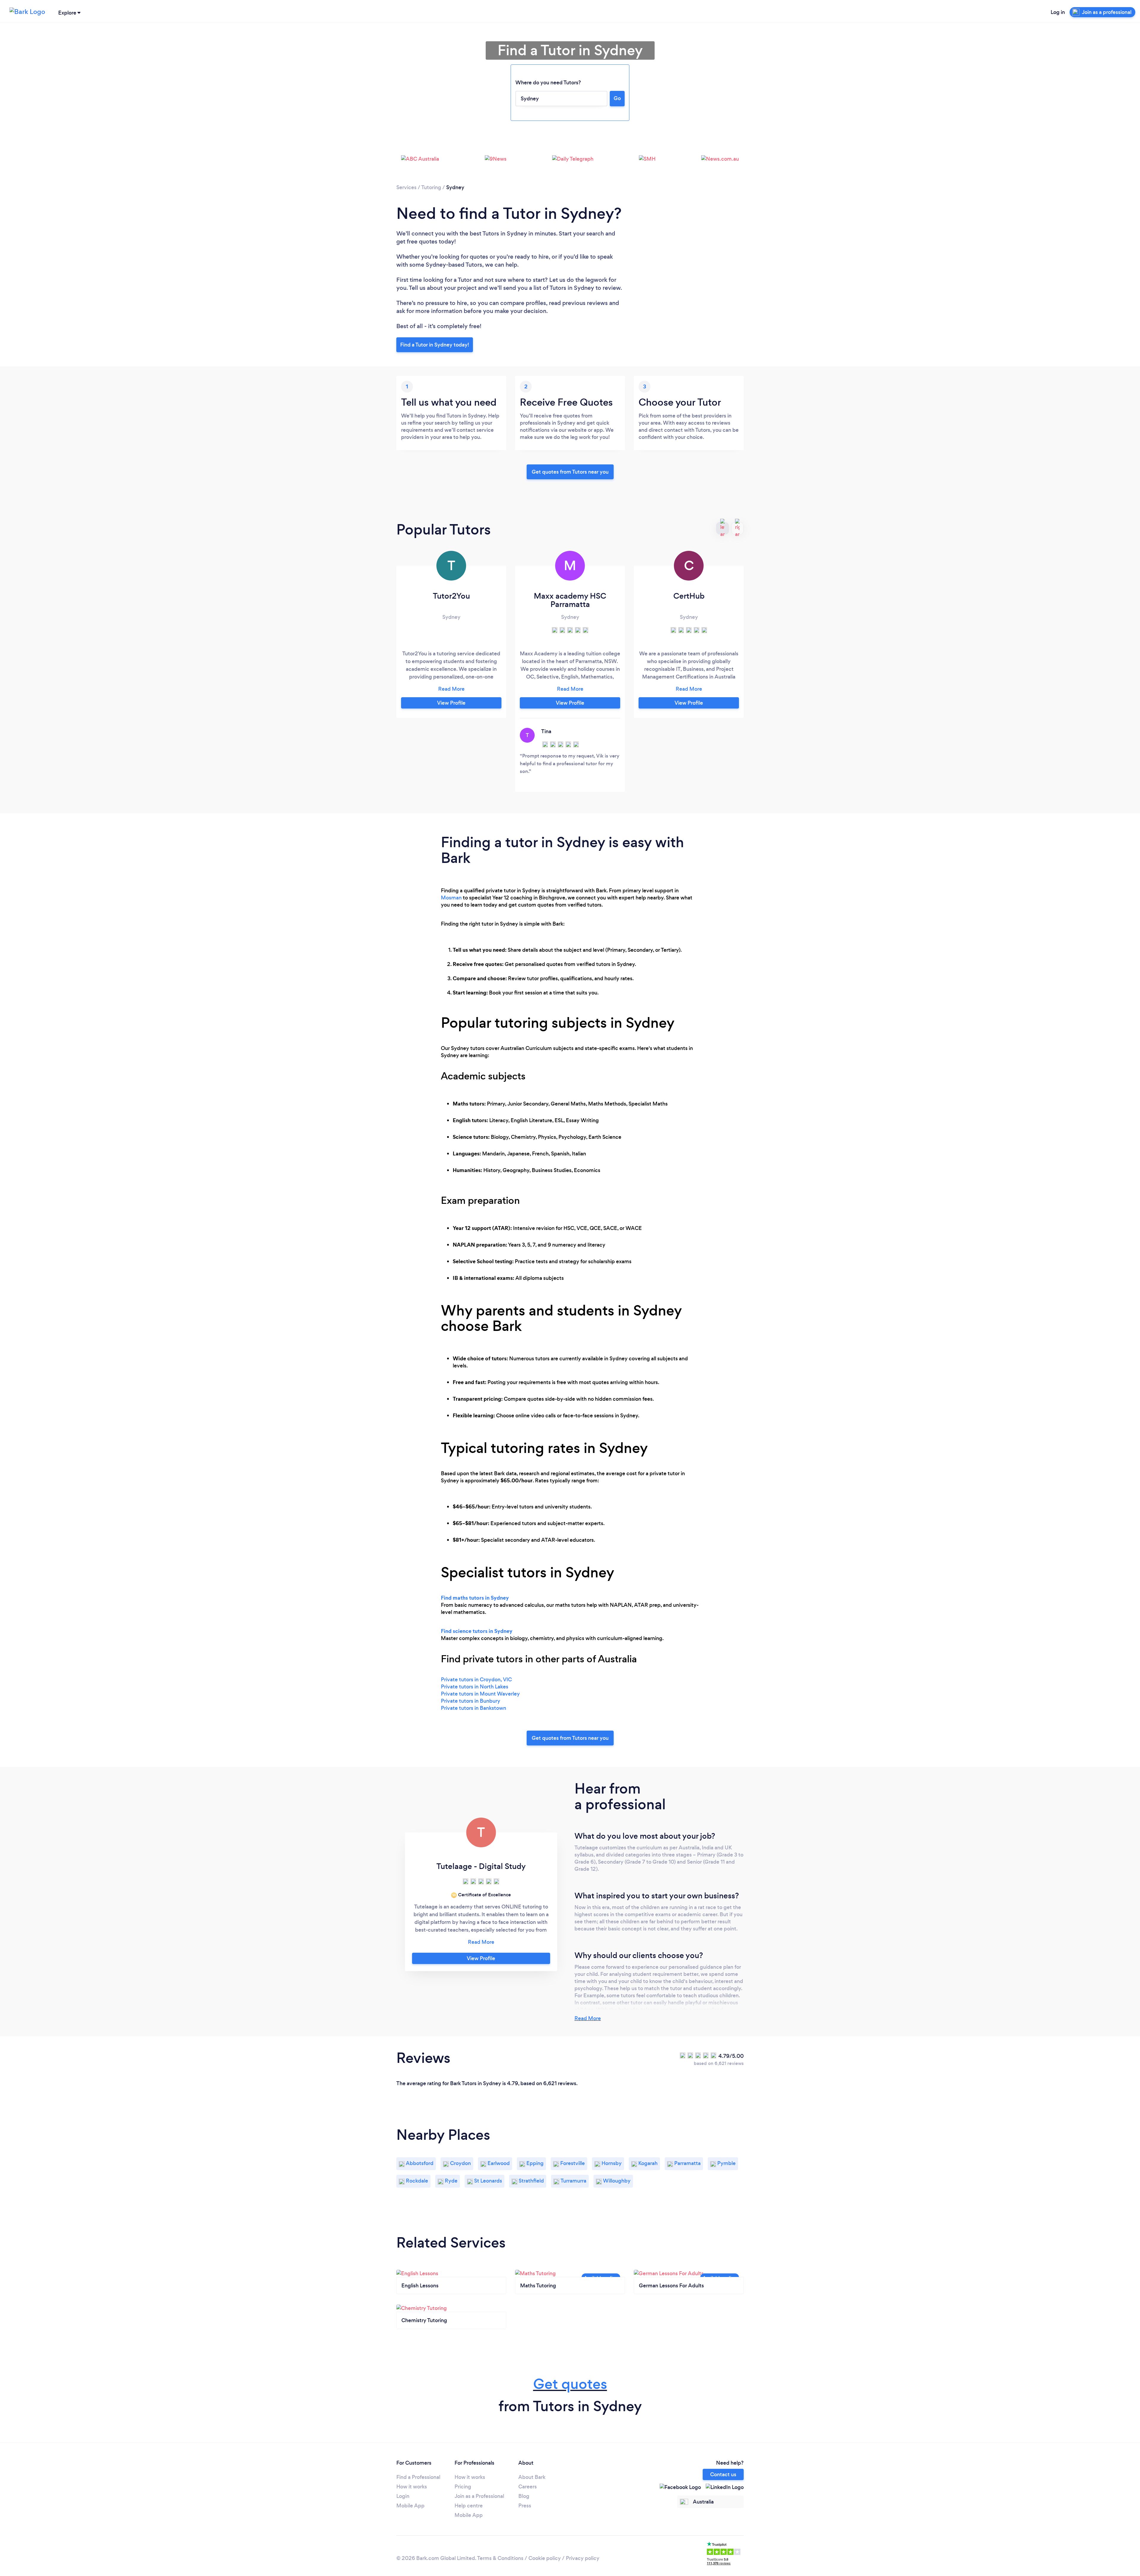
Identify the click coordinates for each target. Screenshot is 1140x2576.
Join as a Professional (479, 2496)
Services (406, 187)
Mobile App (410, 2506)
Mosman (451, 898)
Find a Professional (418, 2477)
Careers (528, 2487)
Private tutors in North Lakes (475, 1687)
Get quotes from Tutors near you (570, 1738)
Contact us (723, 2474)
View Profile (451, 703)
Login (403, 2496)
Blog (524, 2496)
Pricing (463, 2487)
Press (525, 2506)
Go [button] (617, 98)
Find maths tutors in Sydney (475, 1598)
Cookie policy (545, 2558)
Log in (1058, 12)
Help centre (469, 2506)
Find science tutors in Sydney (477, 1631)
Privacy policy (583, 2558)
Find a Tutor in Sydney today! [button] (435, 345)
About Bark (532, 2477)
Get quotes (570, 2384)
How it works (412, 2487)
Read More (588, 2018)
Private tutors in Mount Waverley (480, 1694)
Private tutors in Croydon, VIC (476, 1680)
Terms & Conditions (500, 2558)
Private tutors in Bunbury (471, 1701)
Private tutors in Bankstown (474, 1708)
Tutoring (431, 187)
